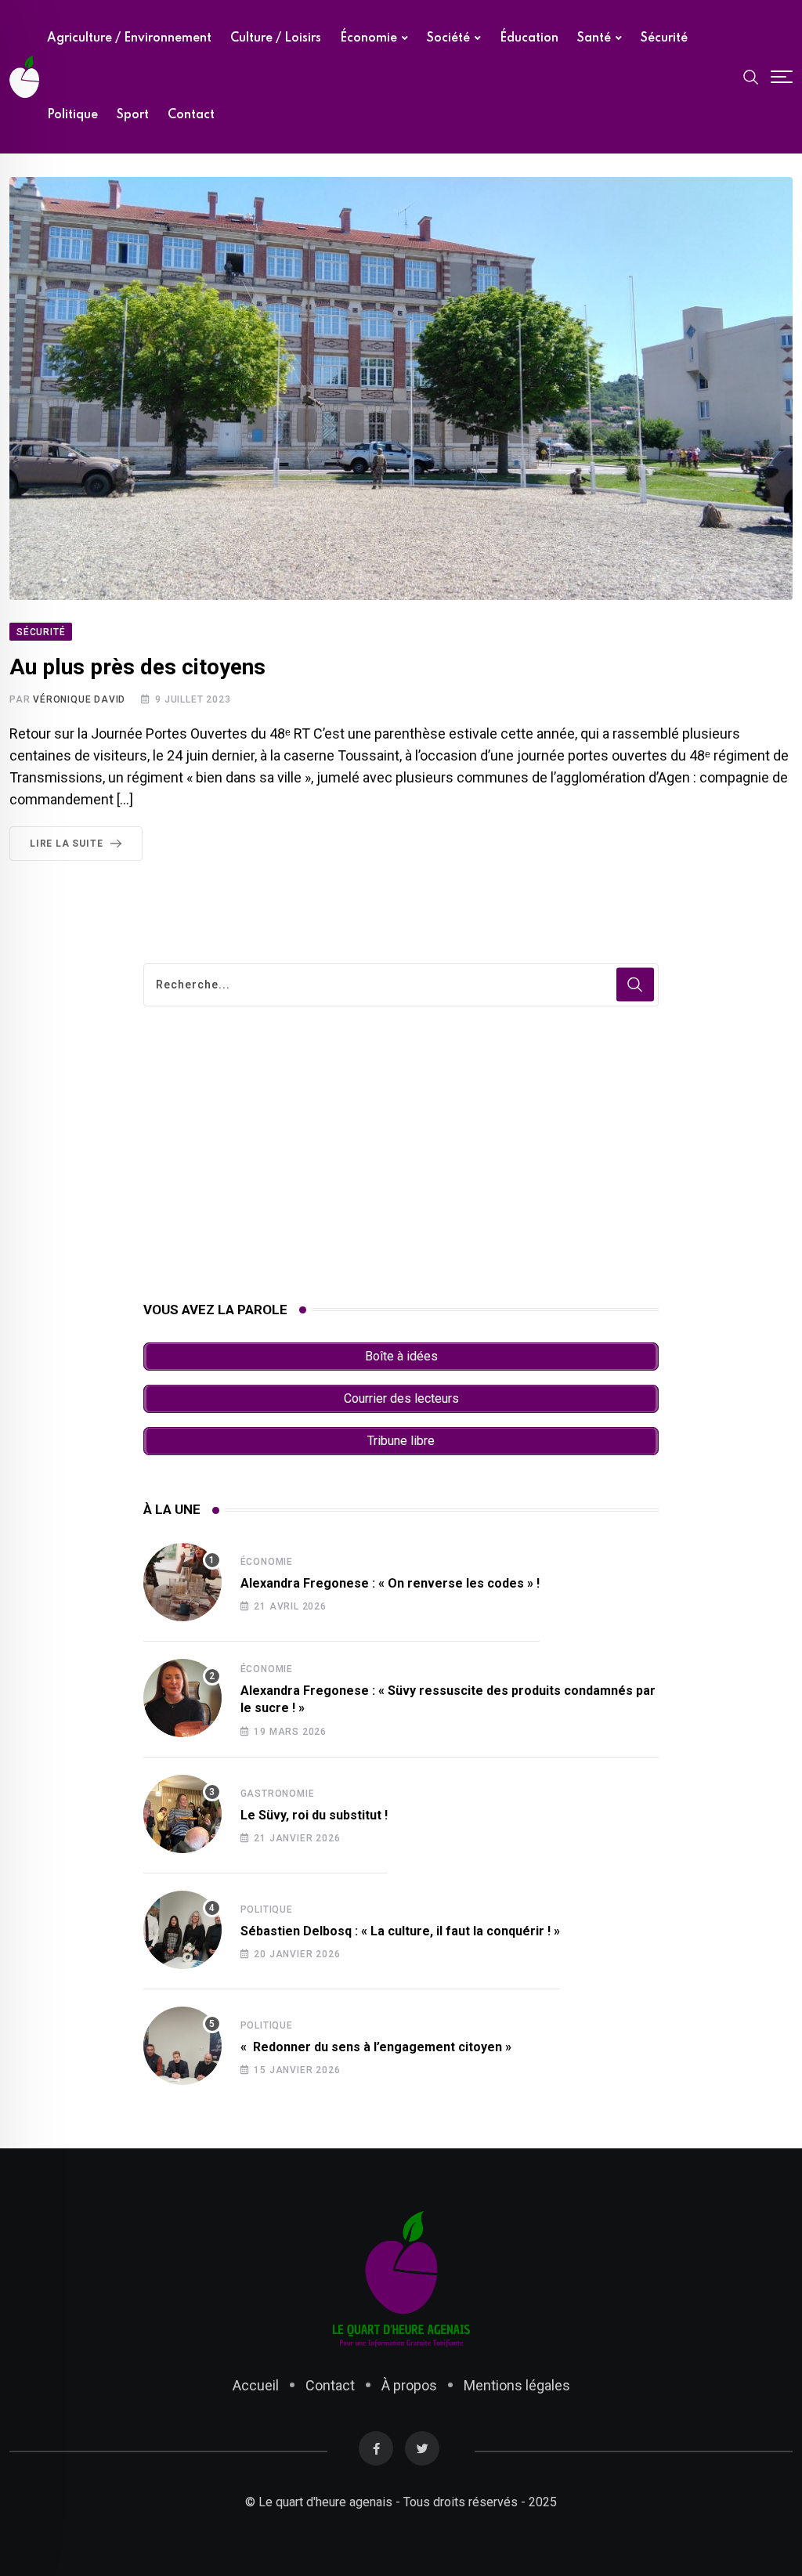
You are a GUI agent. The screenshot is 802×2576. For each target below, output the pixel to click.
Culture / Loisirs (276, 38)
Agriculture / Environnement (129, 38)
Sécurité (664, 38)
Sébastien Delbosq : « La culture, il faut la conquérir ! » (400, 1931)
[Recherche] (751, 76)
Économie (368, 38)
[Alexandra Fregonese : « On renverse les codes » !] (182, 1582)
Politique (72, 115)
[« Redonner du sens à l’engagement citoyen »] (182, 2046)
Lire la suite (66, 844)
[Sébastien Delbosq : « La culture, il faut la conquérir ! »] (182, 1930)
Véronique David (79, 699)
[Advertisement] (401, 1154)
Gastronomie (278, 1794)
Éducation (529, 38)
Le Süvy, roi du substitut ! (314, 1815)
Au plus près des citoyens (137, 667)
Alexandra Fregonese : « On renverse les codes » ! (390, 1583)
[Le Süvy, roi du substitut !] (182, 1814)
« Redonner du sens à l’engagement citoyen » (376, 2047)
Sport (133, 115)
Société (448, 38)
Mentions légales (517, 2385)
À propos (409, 2385)
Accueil (256, 2385)
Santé (594, 38)
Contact (191, 115)
